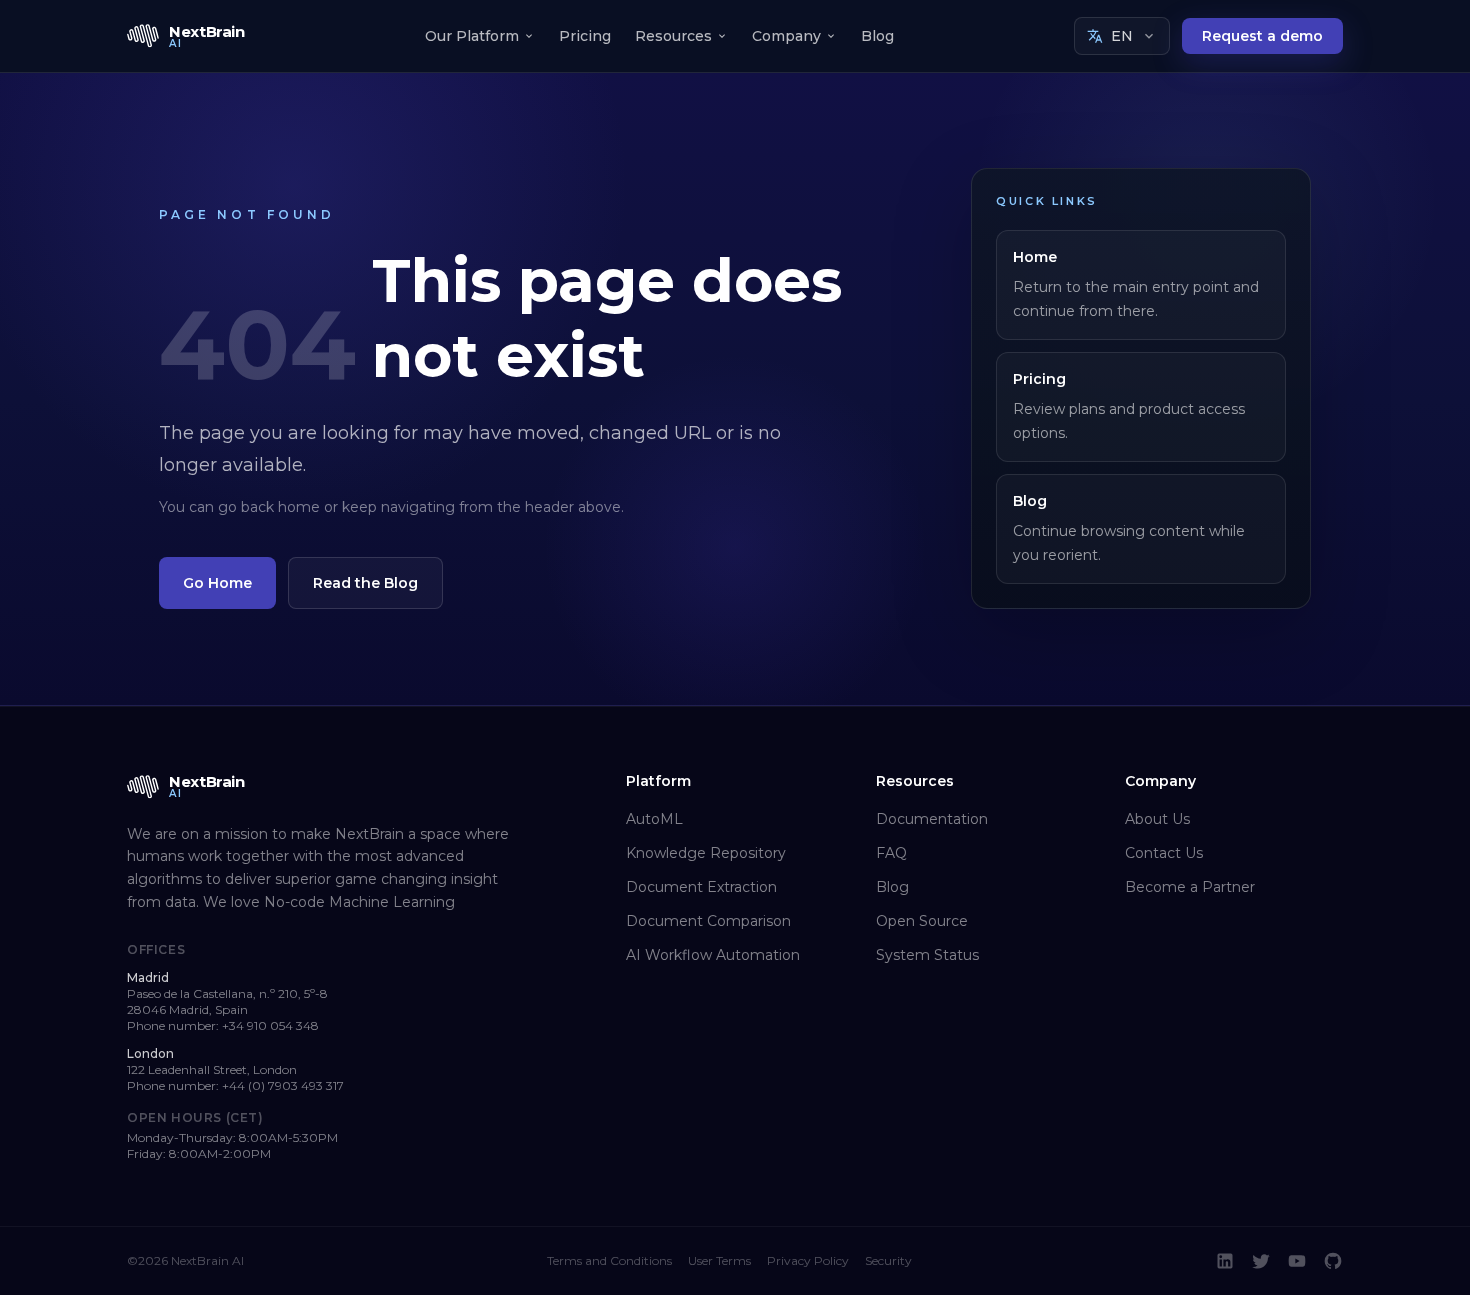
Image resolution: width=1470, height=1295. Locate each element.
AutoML (654, 819)
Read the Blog (365, 583)
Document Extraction (701, 887)
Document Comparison (708, 921)
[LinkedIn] (1225, 1261)
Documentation (932, 819)
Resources (673, 36)
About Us (1157, 819)
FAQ (891, 853)
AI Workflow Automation (713, 955)
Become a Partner (1190, 887)
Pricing (585, 36)
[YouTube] (1297, 1261)
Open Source (922, 921)
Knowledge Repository (706, 853)
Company (786, 36)
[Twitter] (1261, 1261)
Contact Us (1164, 853)
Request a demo (1262, 36)
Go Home (217, 583)
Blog (877, 36)
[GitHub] (1333, 1261)
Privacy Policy (808, 1260)
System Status (927, 955)
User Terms (719, 1260)
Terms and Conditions (609, 1260)
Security (888, 1260)
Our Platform (472, 36)
